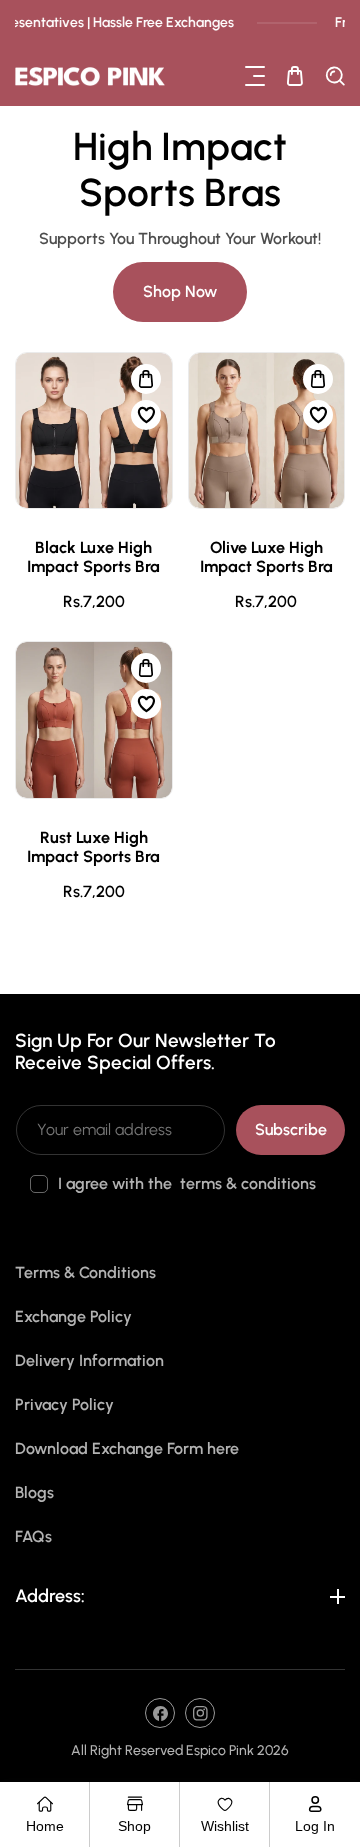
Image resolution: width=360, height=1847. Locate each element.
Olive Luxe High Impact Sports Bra (266, 557)
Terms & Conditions (85, 1272)
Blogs (34, 1492)
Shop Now (180, 291)
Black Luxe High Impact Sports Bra (93, 557)
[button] (255, 76)
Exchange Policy (73, 1316)
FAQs (33, 1536)
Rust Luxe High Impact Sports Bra (93, 847)
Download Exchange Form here (127, 1448)
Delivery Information (89, 1360)
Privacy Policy (64, 1404)
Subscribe (291, 1129)
